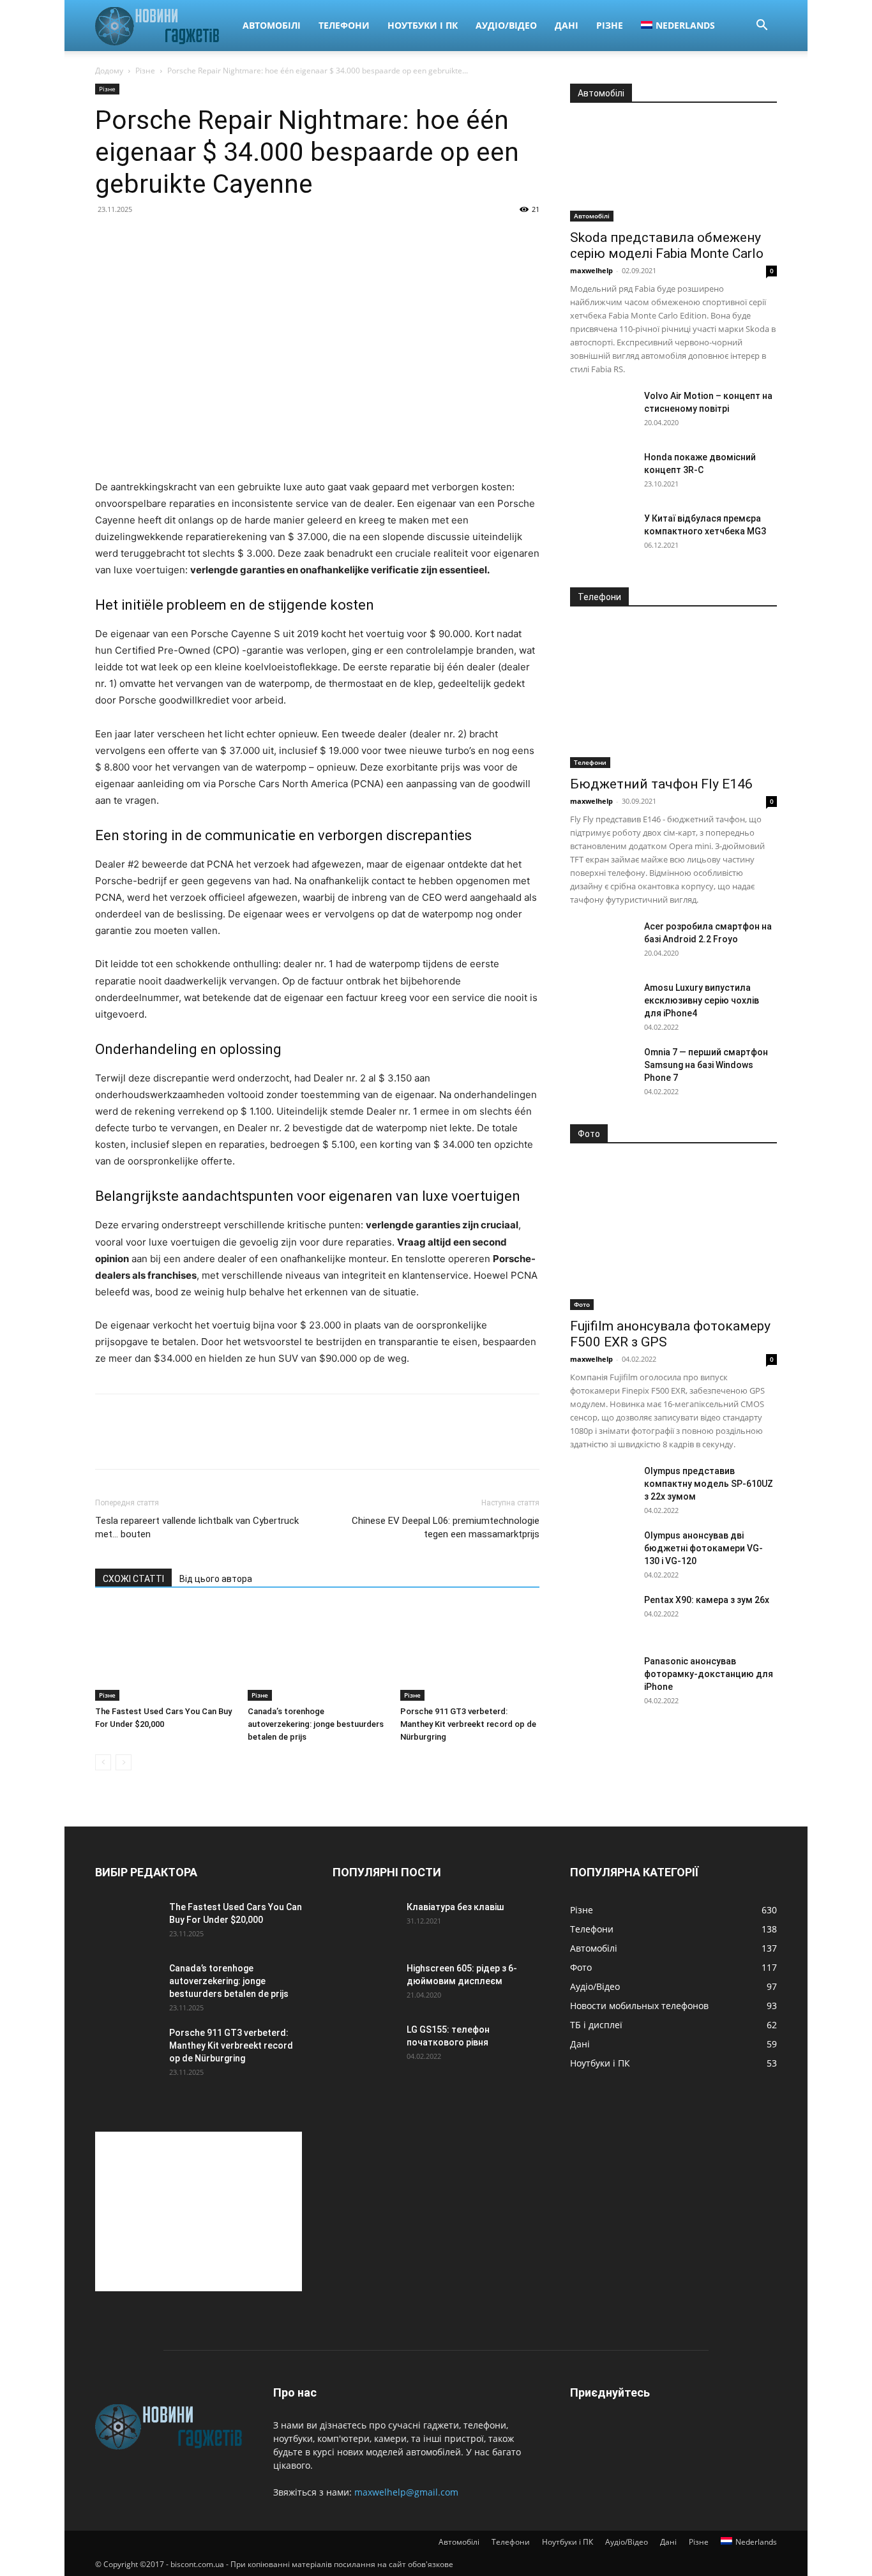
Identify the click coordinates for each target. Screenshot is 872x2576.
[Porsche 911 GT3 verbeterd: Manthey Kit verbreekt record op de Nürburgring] (470, 1653)
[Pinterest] (167, 1443)
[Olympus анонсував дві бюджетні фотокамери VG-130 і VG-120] (602, 1551)
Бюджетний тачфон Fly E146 (661, 784)
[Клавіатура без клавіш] (365, 1923)
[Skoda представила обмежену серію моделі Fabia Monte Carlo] (673, 170)
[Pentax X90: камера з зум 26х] (602, 1616)
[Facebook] (108, 1443)
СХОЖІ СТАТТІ (133, 1579)
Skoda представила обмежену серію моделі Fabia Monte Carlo (667, 245)
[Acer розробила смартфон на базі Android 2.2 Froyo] (602, 942)
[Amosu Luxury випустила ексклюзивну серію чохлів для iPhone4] (602, 1004)
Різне (610, 25)
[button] (762, 26)
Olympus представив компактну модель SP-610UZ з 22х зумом (709, 1484)
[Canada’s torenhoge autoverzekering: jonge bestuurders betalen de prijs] (317, 1653)
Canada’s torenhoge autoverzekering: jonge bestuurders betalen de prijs (316, 1724)
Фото (582, 1304)
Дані (567, 25)
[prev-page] (103, 1762)
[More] (226, 1443)
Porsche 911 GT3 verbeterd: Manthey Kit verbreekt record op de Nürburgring (468, 1724)
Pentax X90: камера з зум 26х (707, 1600)
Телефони (344, 25)
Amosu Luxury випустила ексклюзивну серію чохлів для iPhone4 (702, 1000)
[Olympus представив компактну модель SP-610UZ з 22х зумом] (602, 1487)
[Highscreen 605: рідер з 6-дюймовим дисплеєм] (365, 1984)
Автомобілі (272, 25)
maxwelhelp (591, 270)
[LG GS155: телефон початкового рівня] (365, 2045)
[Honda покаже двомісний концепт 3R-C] (602, 473)
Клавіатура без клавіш (455, 1907)
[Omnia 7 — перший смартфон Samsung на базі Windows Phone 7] (602, 1068)
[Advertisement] (199, 2211)
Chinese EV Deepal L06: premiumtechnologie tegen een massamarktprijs (446, 1527)
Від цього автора (216, 1579)
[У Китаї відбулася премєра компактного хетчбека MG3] (602, 534)
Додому (109, 71)
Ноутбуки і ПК (423, 25)
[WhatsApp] (196, 1443)
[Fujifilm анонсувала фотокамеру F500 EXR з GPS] (673, 1235)
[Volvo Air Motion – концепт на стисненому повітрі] (602, 412)
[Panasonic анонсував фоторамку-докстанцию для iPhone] (602, 1677)
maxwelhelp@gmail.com (406, 2492)
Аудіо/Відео (506, 25)
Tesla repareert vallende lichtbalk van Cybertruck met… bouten (197, 1527)
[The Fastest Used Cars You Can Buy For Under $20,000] (165, 1653)
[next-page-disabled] (124, 1762)
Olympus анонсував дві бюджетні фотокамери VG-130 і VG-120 (703, 1548)
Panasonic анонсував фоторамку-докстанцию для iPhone (709, 1674)
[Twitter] (137, 1443)
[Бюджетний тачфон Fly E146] (673, 696)
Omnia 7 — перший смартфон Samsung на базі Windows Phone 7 (706, 1065)
